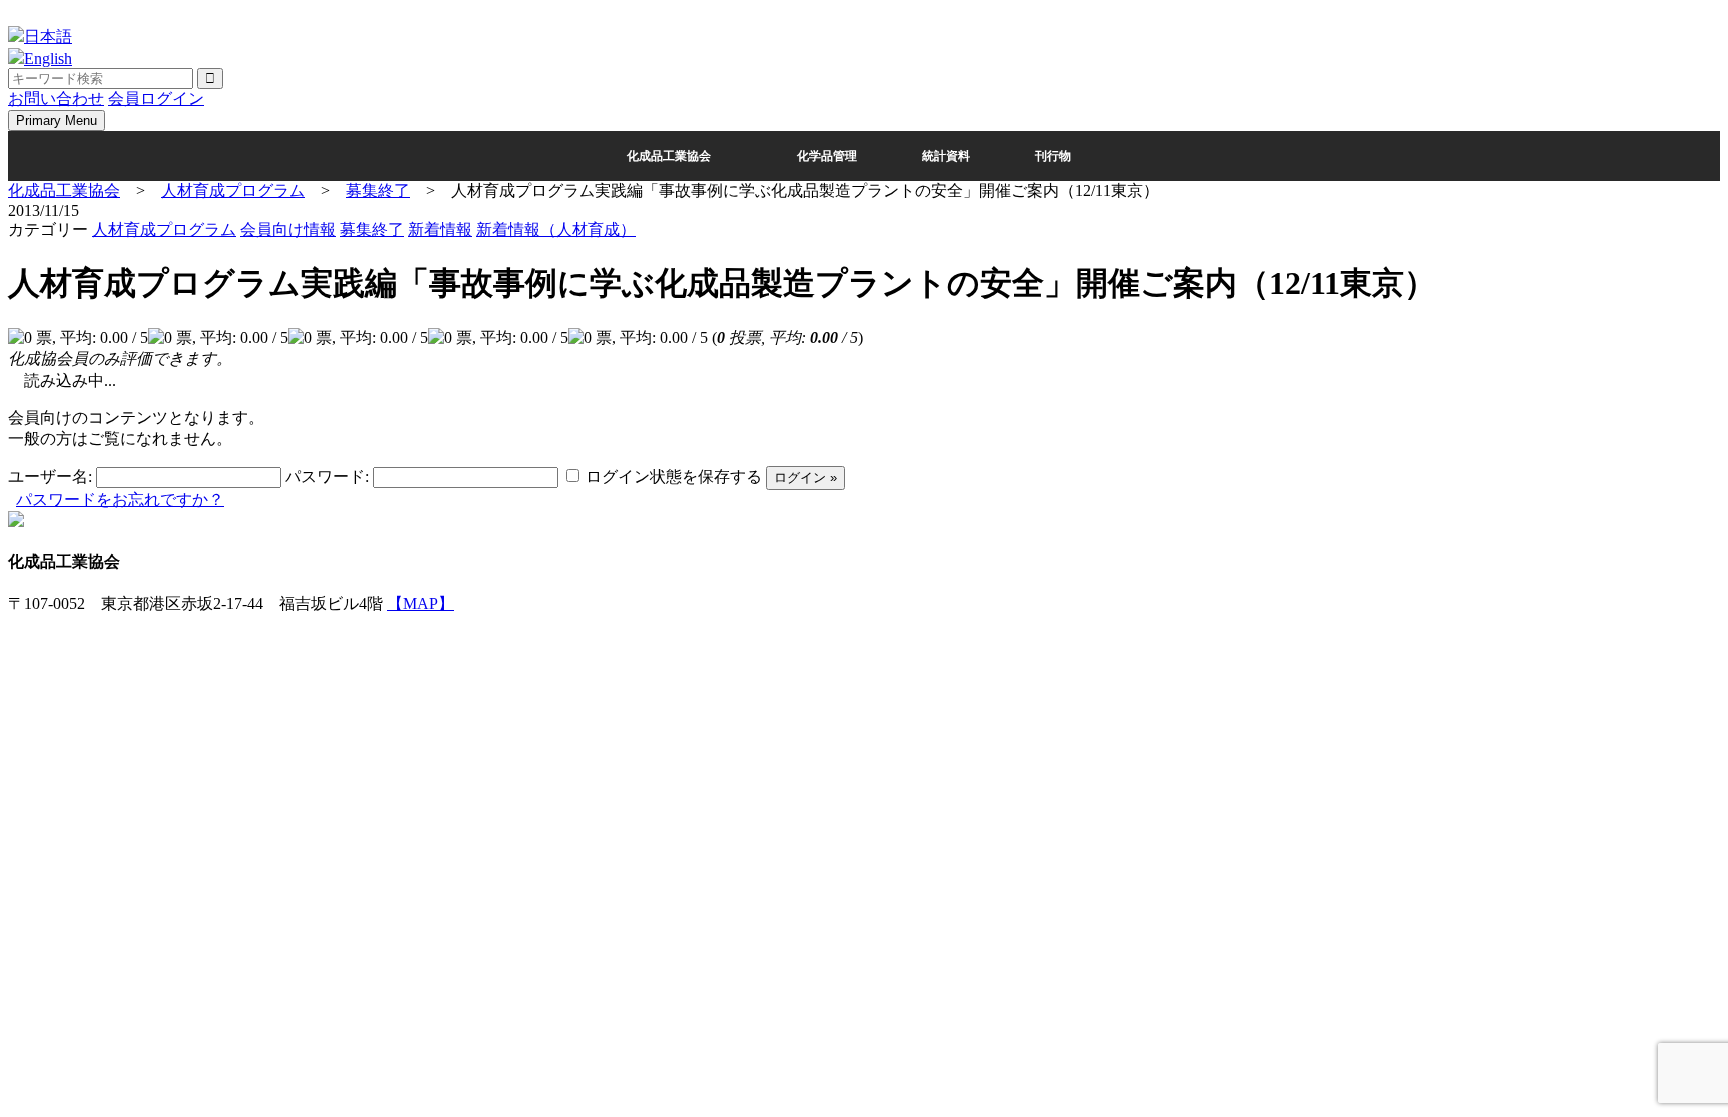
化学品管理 (827, 156)
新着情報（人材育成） (556, 229)
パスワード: (327, 476)
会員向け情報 (288, 229)
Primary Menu (56, 120)
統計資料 (946, 156)
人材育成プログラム (164, 229)
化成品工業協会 (669, 156)
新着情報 (440, 229)
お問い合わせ (56, 98)
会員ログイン (156, 98)
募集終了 (372, 229)
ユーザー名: (50, 476)
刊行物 (1053, 156)
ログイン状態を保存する (674, 476)
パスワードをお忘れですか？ (120, 499)
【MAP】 (420, 603)
